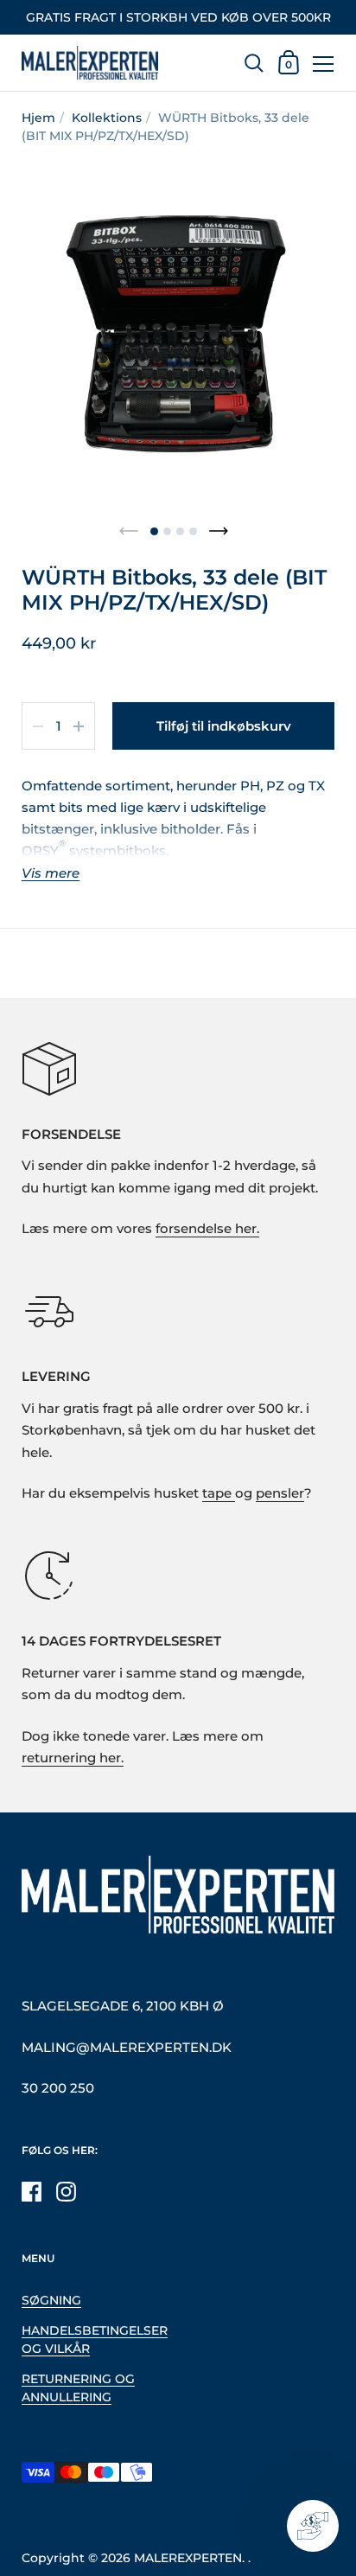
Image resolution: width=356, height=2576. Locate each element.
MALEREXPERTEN (188, 2558)
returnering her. (73, 1758)
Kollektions (107, 118)
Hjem (38, 118)
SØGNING (51, 2300)
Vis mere (51, 874)
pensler (280, 1493)
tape (219, 1493)
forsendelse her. (207, 1229)
